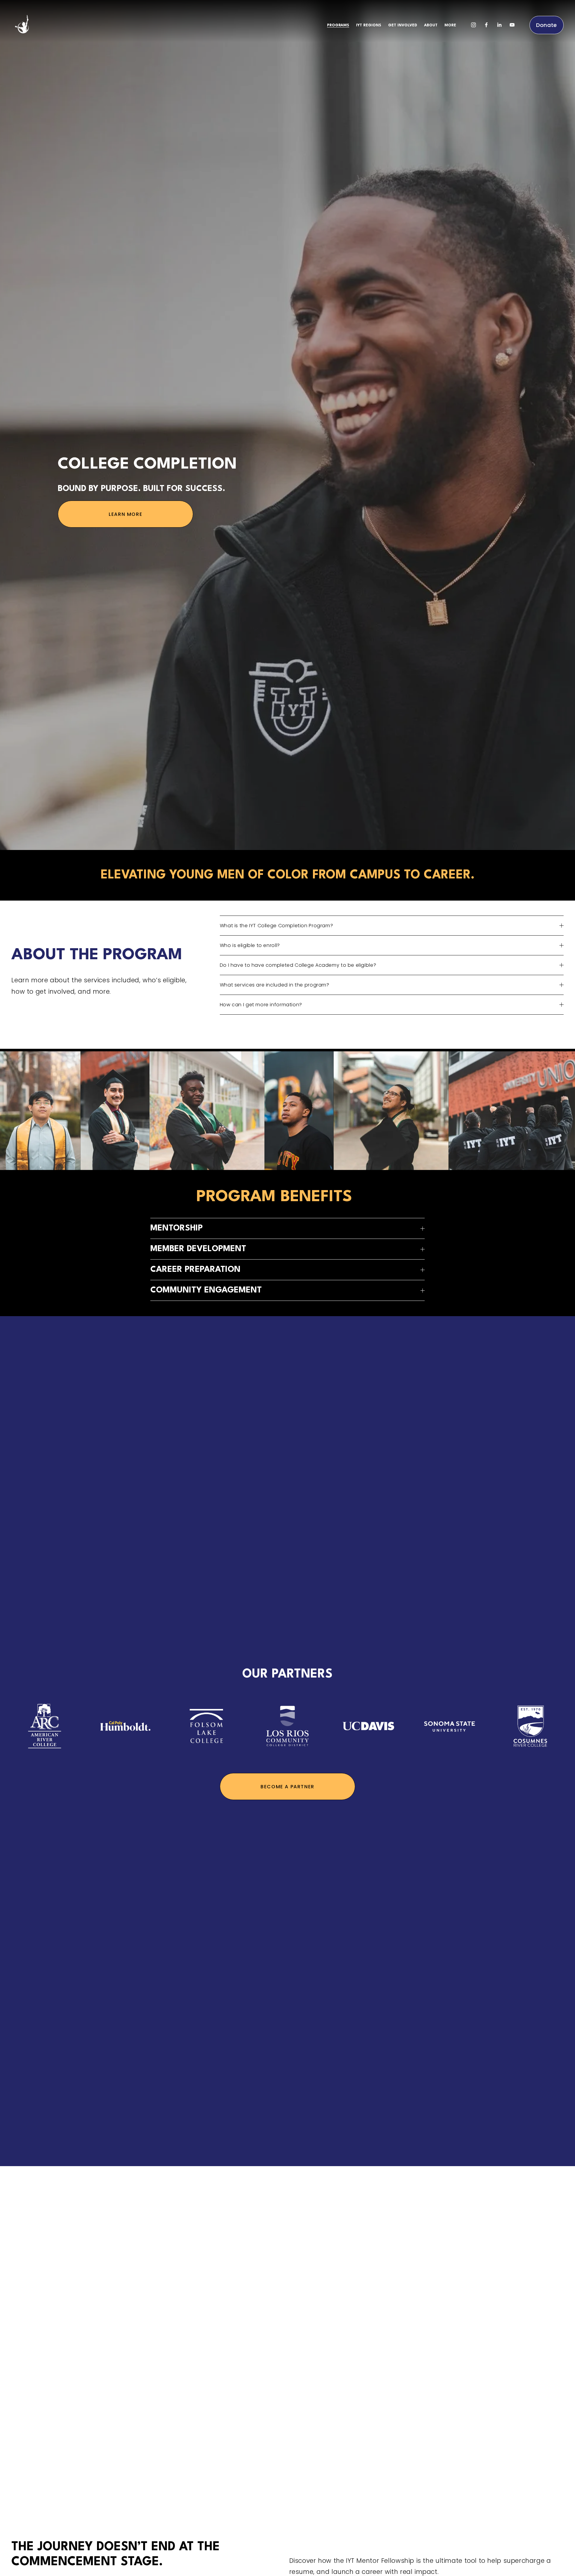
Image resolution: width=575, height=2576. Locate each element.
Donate (547, 25)
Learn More (125, 514)
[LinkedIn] (499, 25)
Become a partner (287, 1787)
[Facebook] (486, 25)
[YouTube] (512, 25)
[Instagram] (473, 25)
